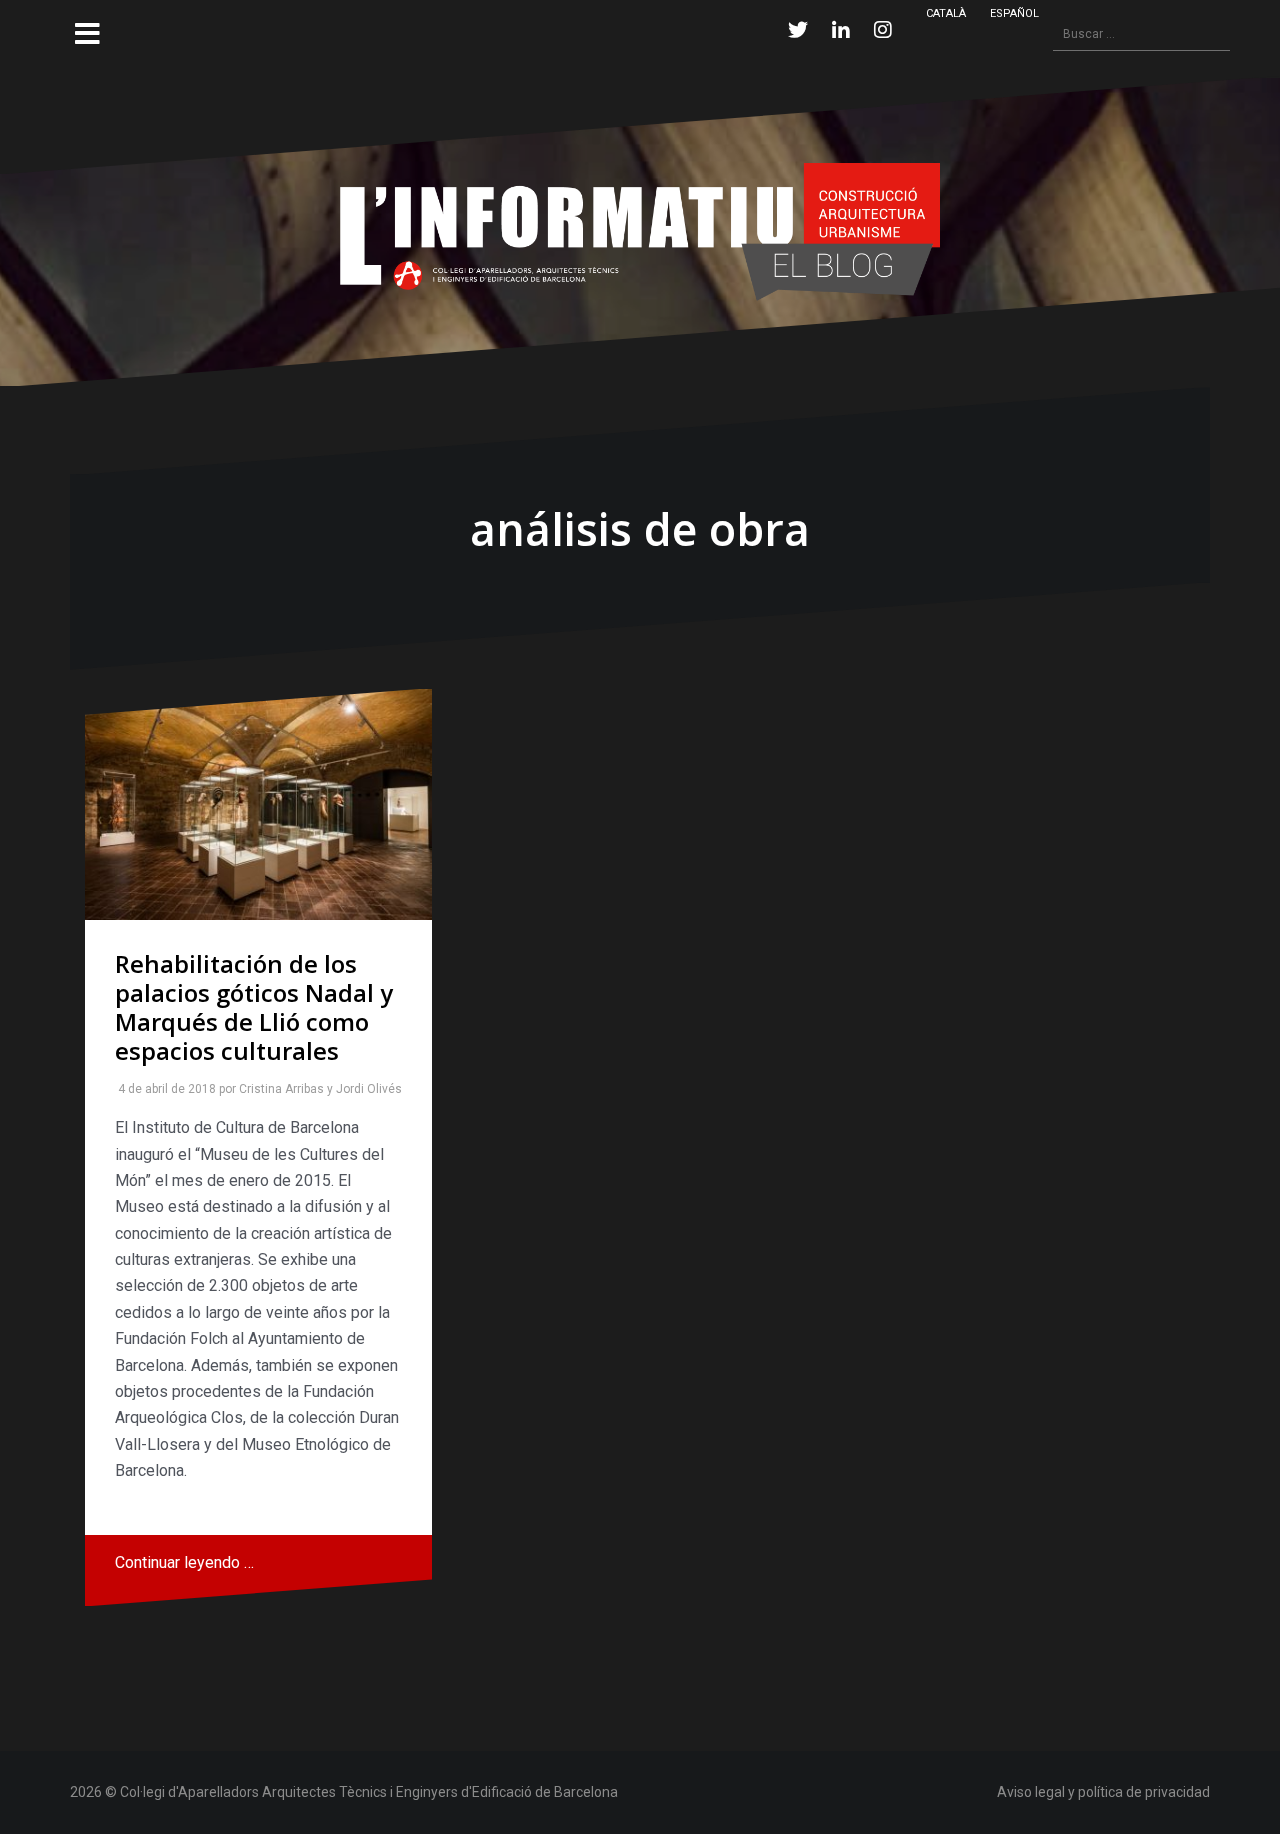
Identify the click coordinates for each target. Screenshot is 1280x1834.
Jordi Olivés (365, 1089)
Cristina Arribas (277, 1089)
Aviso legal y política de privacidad (1103, 1792)
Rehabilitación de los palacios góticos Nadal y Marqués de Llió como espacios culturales (254, 1006)
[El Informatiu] (640, 230)
